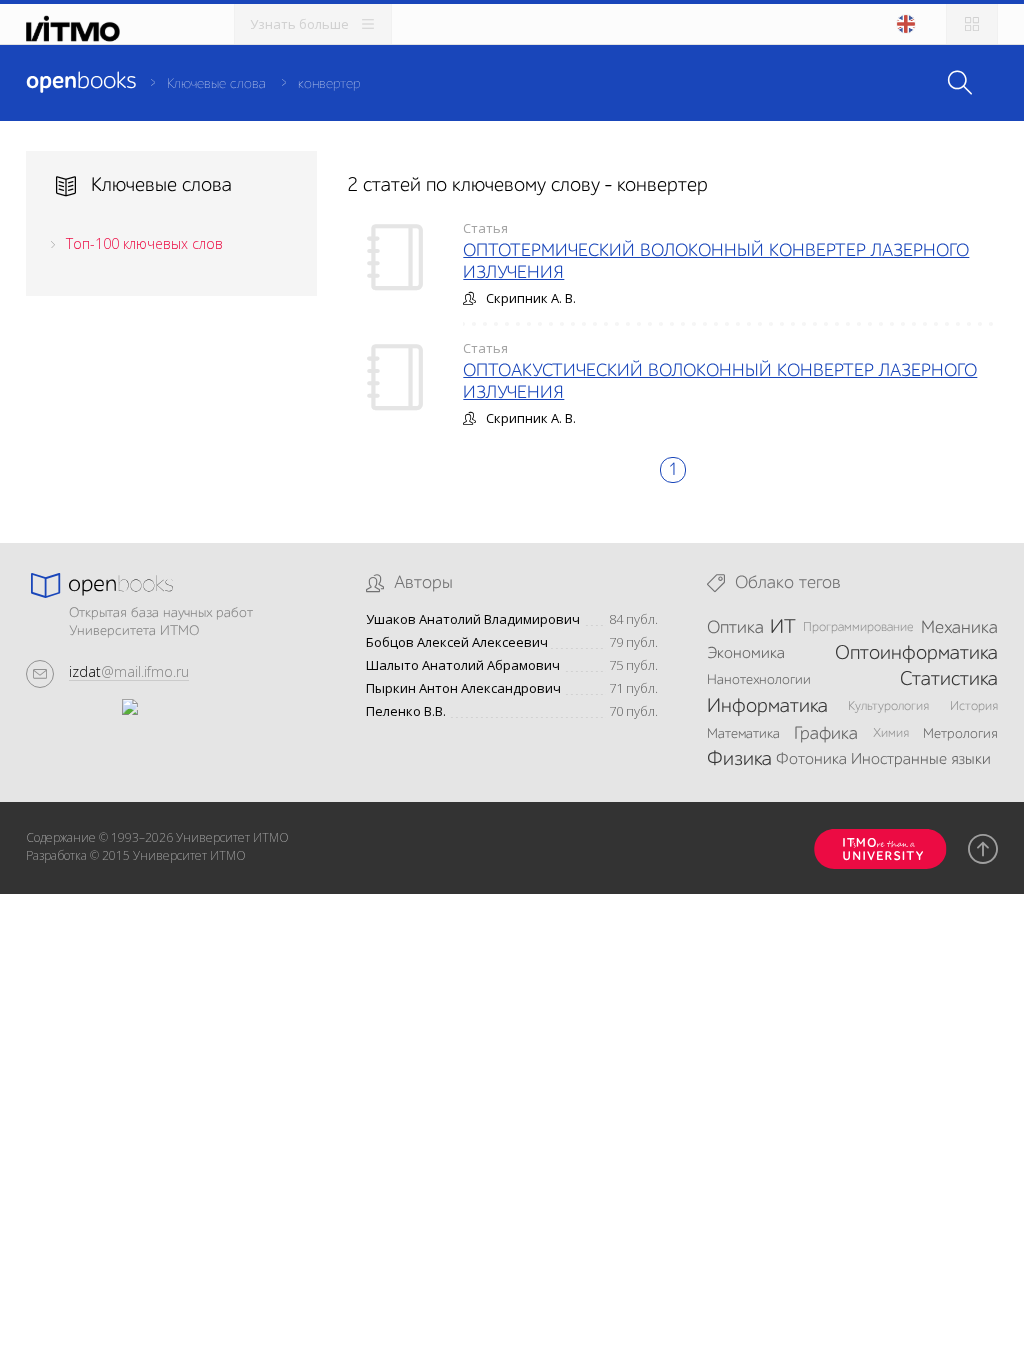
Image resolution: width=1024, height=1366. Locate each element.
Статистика (949, 680)
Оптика (735, 628)
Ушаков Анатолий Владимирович (473, 619)
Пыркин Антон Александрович (463, 688)
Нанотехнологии (759, 680)
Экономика (746, 654)
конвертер (329, 84)
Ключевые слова (216, 84)
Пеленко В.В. (406, 711)
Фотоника (811, 760)
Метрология (960, 734)
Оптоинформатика (916, 654)
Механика (959, 628)
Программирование (858, 627)
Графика (826, 734)
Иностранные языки (921, 760)
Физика (739, 760)
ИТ (783, 628)
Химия (891, 733)
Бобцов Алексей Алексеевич (457, 642)
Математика (743, 734)
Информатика (767, 707)
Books (81, 82)
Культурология (888, 706)
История (974, 706)
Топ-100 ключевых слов (144, 243)
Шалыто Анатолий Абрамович (463, 665)
